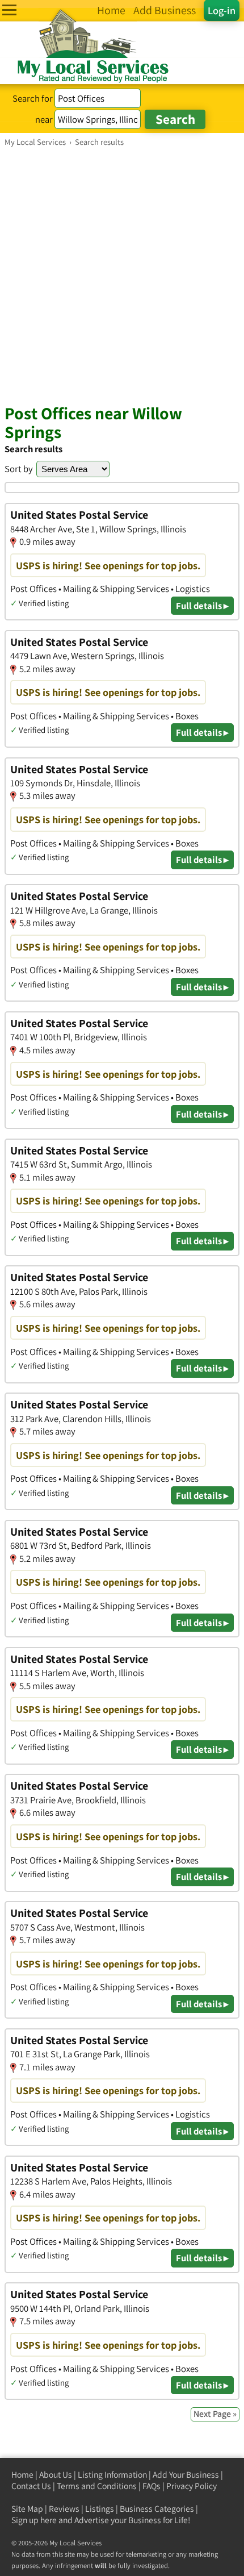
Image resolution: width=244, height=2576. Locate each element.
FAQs (152, 2486)
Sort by (19, 469)
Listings (100, 2509)
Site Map (27, 2509)
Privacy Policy (192, 2486)
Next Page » (215, 2414)
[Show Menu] (9, 10)
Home (22, 2475)
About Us (56, 2475)
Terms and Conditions (97, 2486)
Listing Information (112, 2475)
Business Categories (157, 2509)
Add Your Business (186, 2475)
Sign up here (34, 2520)
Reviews (64, 2509)
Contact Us (31, 2486)
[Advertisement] (122, 275)
